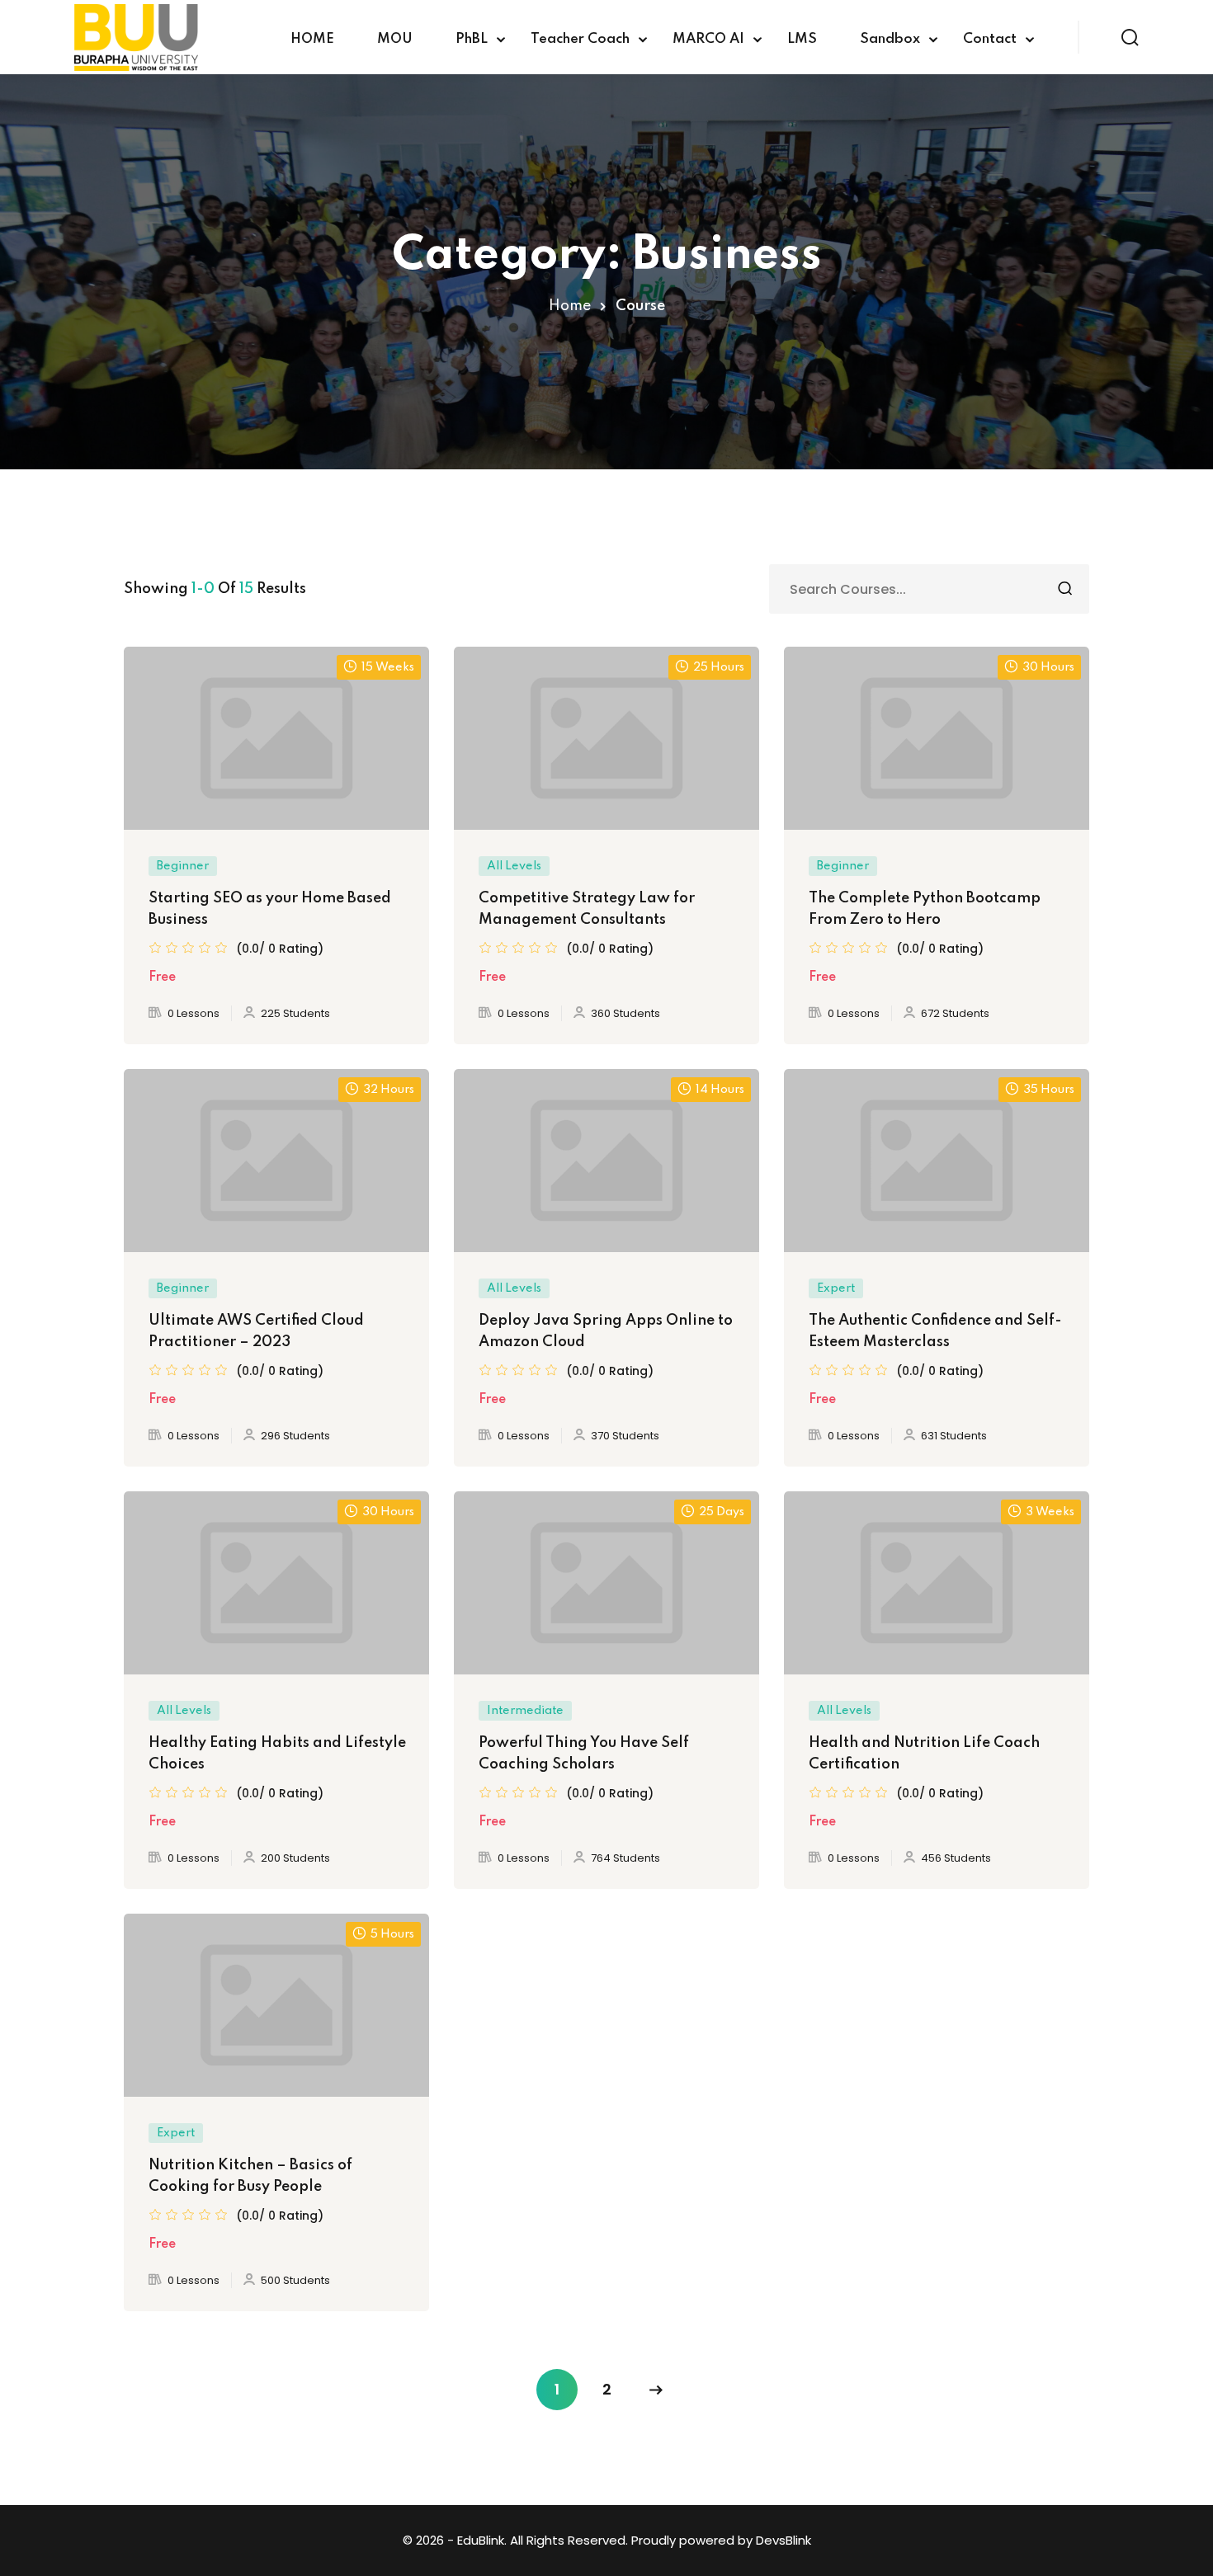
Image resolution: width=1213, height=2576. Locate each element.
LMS (802, 39)
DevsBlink (783, 2540)
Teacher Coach (580, 39)
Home (570, 306)
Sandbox (890, 39)
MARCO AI (708, 39)
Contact (990, 39)
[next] (656, 2390)
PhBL (472, 39)
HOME (312, 39)
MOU (395, 39)
